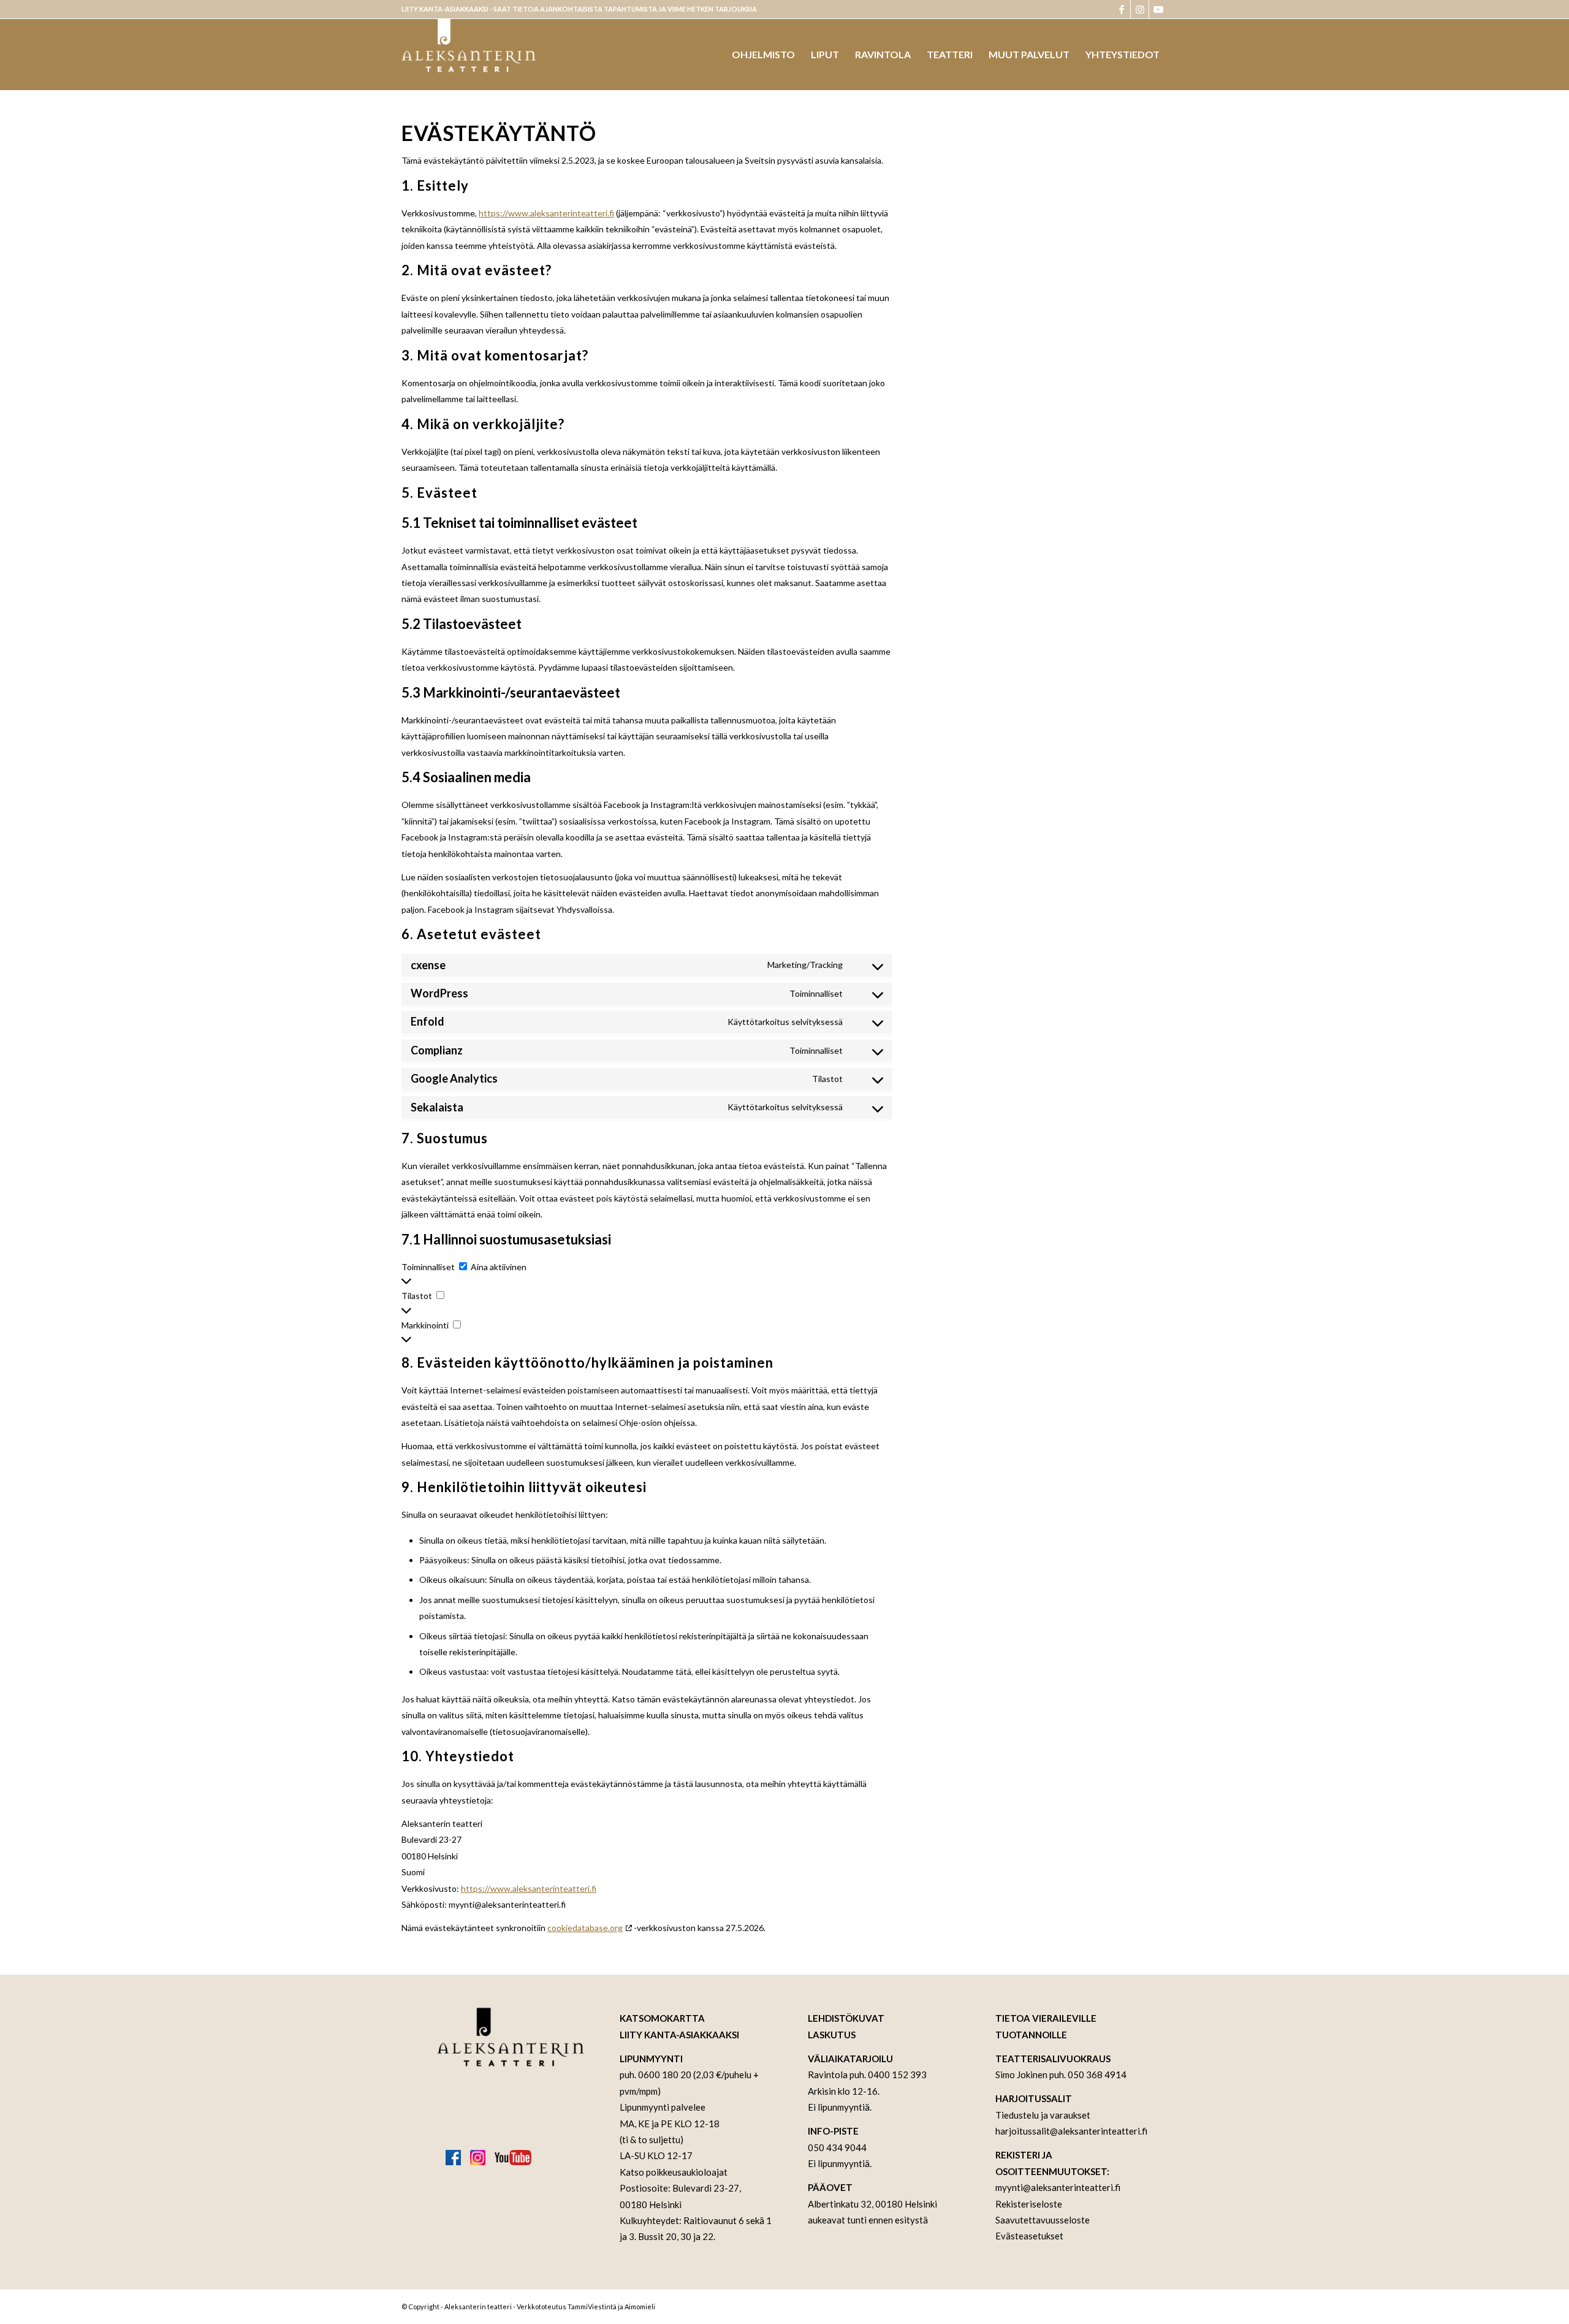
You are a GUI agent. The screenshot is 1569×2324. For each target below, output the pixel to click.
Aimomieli (640, 2307)
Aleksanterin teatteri (478, 2307)
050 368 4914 (1097, 2074)
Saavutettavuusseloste (1043, 2220)
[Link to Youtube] (1158, 9)
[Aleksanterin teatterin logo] (469, 55)
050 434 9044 (837, 2147)
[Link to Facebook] (1121, 9)
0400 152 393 (897, 2074)
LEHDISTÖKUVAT (846, 2018)
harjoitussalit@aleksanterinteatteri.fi (1071, 2131)
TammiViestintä (592, 2307)
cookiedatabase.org (585, 1928)
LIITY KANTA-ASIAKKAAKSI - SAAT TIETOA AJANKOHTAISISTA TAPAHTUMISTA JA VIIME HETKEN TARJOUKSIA (579, 9)
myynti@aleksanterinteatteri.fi (1058, 2187)
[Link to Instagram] (1140, 9)
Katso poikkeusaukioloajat (674, 2172)
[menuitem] (763, 55)
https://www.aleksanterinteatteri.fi (546, 213)
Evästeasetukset (1029, 2236)
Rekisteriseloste (1029, 2204)
